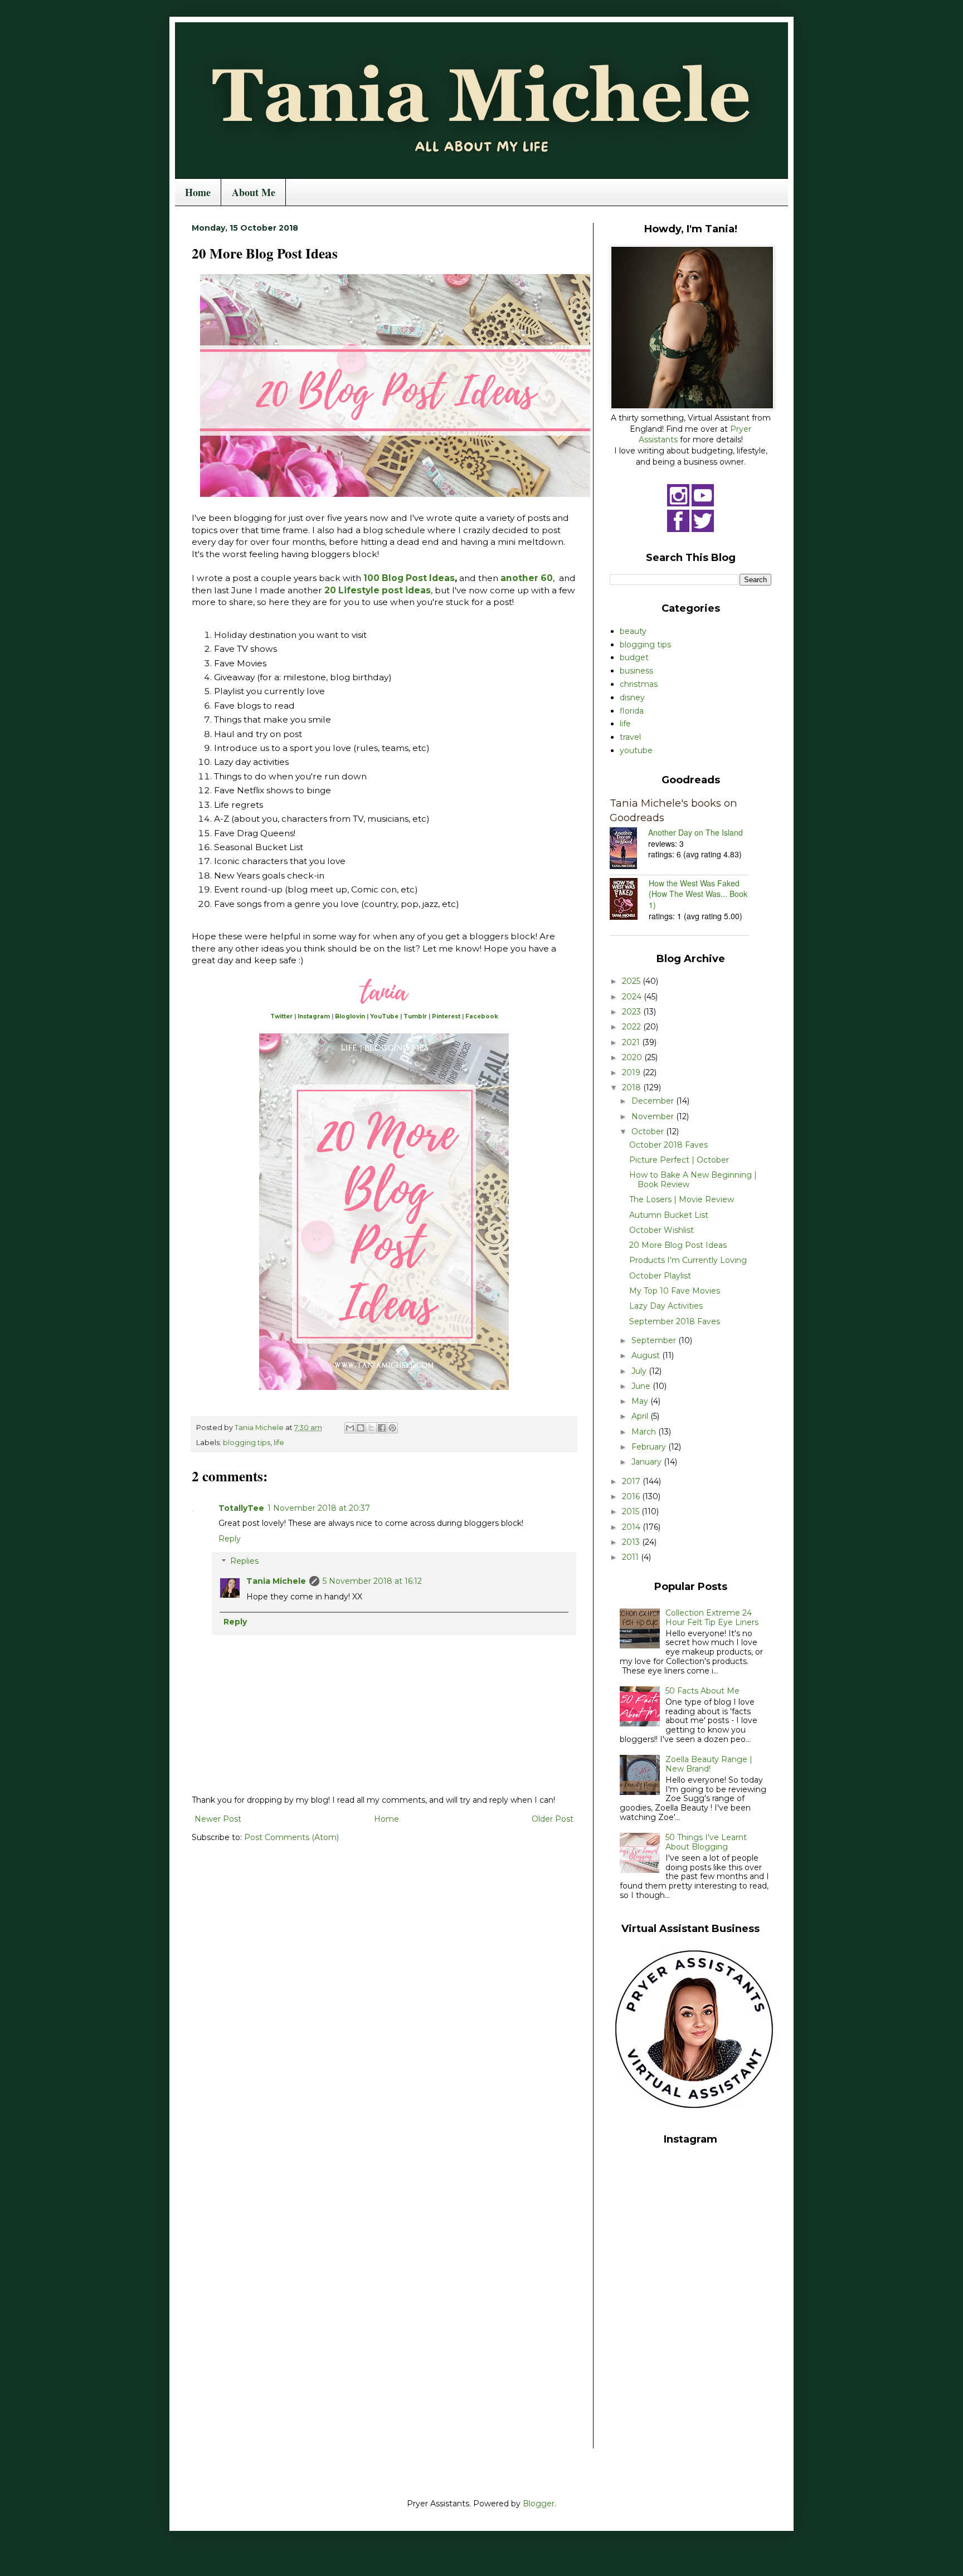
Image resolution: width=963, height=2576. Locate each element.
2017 (632, 1481)
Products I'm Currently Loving (688, 1260)
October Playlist (660, 1276)
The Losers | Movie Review (682, 1199)
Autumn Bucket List (669, 1215)
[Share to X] (371, 1428)
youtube (636, 750)
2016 (632, 1496)
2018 (633, 1087)
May (641, 1401)
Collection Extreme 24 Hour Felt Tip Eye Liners (712, 1618)
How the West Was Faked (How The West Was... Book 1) (698, 894)
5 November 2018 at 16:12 (372, 1581)
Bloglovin (350, 1016)
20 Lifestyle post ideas (378, 590)
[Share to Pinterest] (392, 1428)
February (650, 1447)
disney (632, 697)
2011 (631, 1557)
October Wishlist (662, 1230)
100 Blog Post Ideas (409, 578)
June (642, 1386)
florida (632, 711)
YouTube (384, 1016)
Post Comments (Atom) (291, 1837)
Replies (244, 1562)
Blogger (539, 2504)
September (655, 1340)
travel (630, 737)
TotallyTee (241, 1508)
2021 (632, 1042)
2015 (632, 1511)
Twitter (281, 1016)
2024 (633, 997)
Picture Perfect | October (679, 1160)
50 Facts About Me (702, 1691)
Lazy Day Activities (666, 1306)
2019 (632, 1072)
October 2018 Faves (668, 1145)
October (649, 1131)
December (654, 1101)
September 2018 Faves (675, 1321)
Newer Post (218, 1819)
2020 (633, 1057)
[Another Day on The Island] (629, 850)
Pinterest (446, 1016)
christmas (639, 684)
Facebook (482, 1016)
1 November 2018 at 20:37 (319, 1508)
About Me (254, 192)
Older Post (553, 1819)
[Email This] (350, 1428)
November (654, 1116)
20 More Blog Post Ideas (678, 1245)
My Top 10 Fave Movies (675, 1291)
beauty (633, 631)
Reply (230, 1539)
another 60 (527, 578)
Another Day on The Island (695, 832)
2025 (632, 981)
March (645, 1432)
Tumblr (415, 1016)
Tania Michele (276, 1581)
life (279, 1443)
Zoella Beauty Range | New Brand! (709, 1764)
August (647, 1355)
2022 (633, 1027)
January (648, 1462)
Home (198, 192)
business (636, 671)
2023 (633, 1012)
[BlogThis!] (361, 1428)
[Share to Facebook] (382, 1428)
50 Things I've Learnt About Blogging (706, 1842)
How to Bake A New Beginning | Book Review (693, 1180)
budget (634, 657)
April (641, 1416)
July (640, 1371)
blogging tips (247, 1443)
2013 (632, 1542)
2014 (632, 1527)
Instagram (314, 1016)
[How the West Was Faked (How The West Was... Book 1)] (629, 900)
